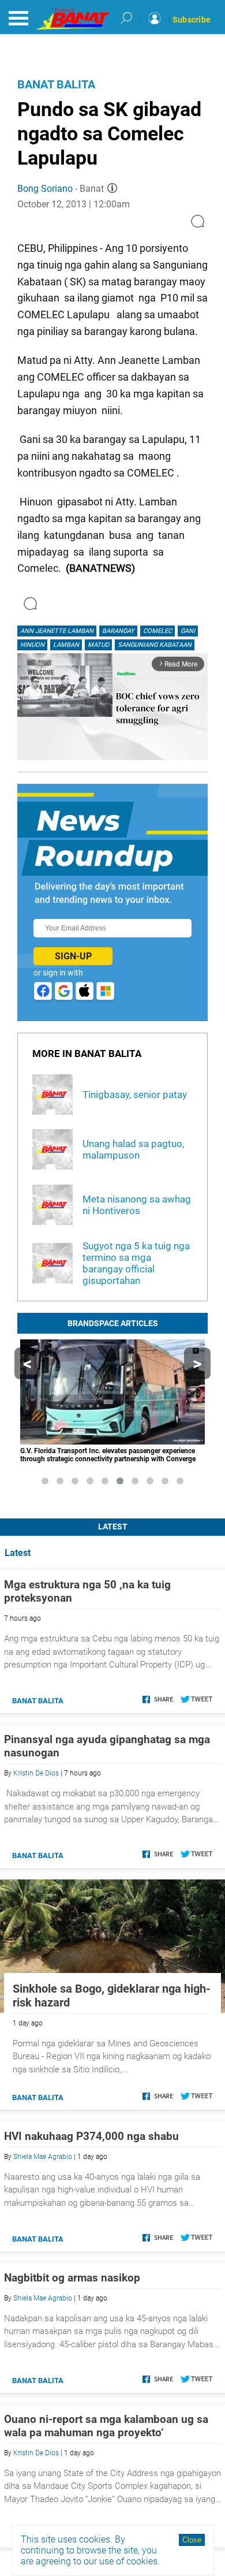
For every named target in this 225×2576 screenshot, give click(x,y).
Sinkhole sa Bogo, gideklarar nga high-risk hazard (112, 1996)
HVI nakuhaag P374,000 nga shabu (91, 2136)
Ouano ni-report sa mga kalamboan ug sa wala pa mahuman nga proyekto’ (106, 2426)
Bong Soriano (45, 189)
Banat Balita (56, 84)
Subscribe (192, 20)
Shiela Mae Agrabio (43, 2157)
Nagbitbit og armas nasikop (72, 2278)
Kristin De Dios (36, 1773)
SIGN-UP (73, 956)
